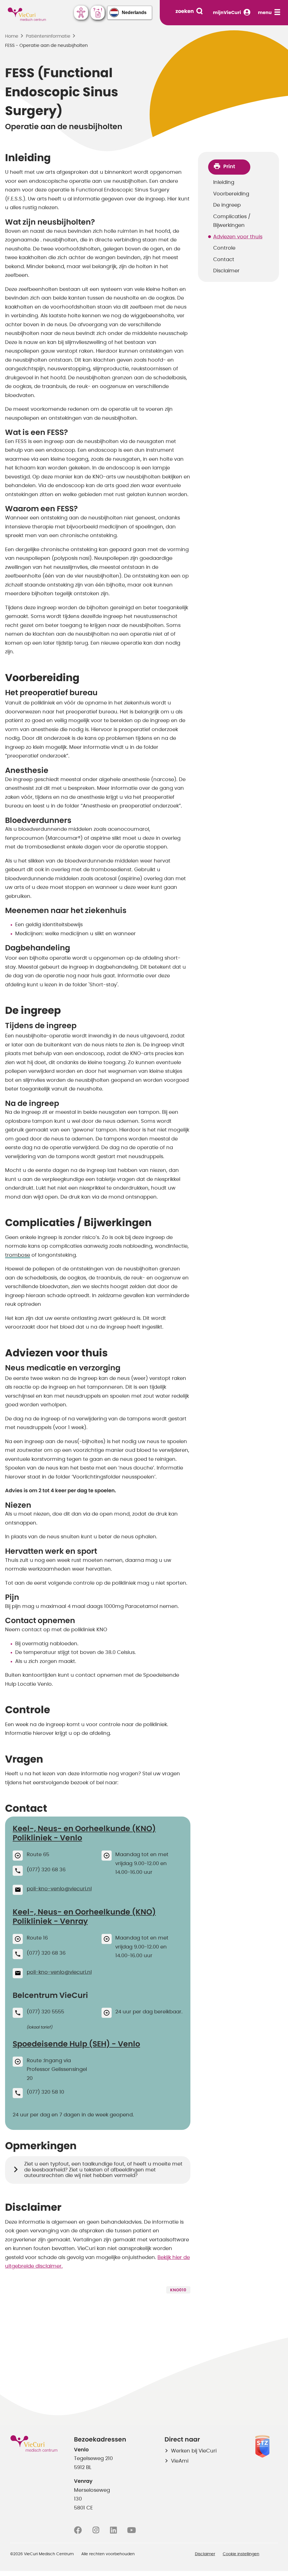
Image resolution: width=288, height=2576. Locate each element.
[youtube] (131, 2530)
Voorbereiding (231, 194)
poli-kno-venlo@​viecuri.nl (59, 1889)
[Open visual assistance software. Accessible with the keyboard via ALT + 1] (81, 13)
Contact (224, 260)
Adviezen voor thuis (238, 237)
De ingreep (227, 205)
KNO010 (178, 2290)
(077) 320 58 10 (45, 2092)
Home (12, 36)
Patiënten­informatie (48, 36)
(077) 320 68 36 (46, 1870)
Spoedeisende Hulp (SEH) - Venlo (76, 2044)
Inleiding (224, 182)
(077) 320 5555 (45, 2012)
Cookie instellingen (241, 2554)
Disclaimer (226, 271)
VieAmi (180, 2461)
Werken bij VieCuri (194, 2451)
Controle (224, 248)
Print (229, 167)
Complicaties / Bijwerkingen (232, 221)
